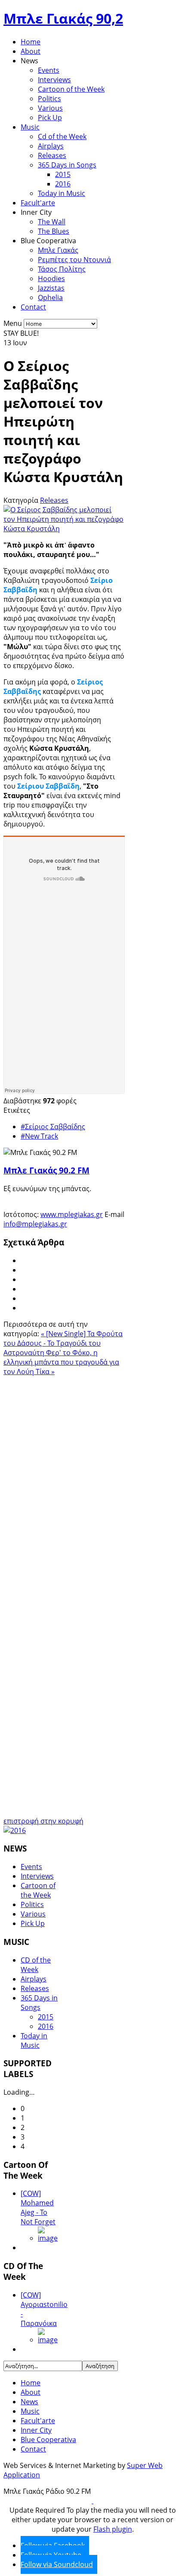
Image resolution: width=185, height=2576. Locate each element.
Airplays (51, 146)
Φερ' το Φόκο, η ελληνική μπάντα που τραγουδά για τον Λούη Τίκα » (61, 1362)
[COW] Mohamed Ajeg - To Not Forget (38, 2208)
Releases (52, 155)
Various (50, 108)
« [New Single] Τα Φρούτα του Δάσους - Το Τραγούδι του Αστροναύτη (63, 1343)
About (31, 51)
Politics (49, 99)
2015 (63, 174)
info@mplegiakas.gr (35, 1224)
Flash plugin (113, 2529)
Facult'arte (38, 203)
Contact (33, 307)
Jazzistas (51, 288)
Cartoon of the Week (71, 89)
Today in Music (62, 193)
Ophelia (50, 297)
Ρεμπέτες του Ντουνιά (74, 260)
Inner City (36, 2430)
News (29, 2402)
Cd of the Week (62, 136)
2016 (63, 184)
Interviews (54, 80)
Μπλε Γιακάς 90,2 (63, 18)
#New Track (39, 1136)
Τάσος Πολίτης (62, 269)
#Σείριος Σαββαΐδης (53, 1127)
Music (30, 127)
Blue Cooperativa (48, 2440)
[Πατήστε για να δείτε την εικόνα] (64, 529)
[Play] (92, 2501)
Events (49, 70)
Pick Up (50, 118)
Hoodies (51, 279)
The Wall (52, 222)
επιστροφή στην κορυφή (43, 1821)
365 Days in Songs (67, 165)
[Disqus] (64, 1484)
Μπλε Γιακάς (58, 250)
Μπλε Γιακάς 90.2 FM (46, 1170)
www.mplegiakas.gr (72, 1214)
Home (31, 42)
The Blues (54, 231)
